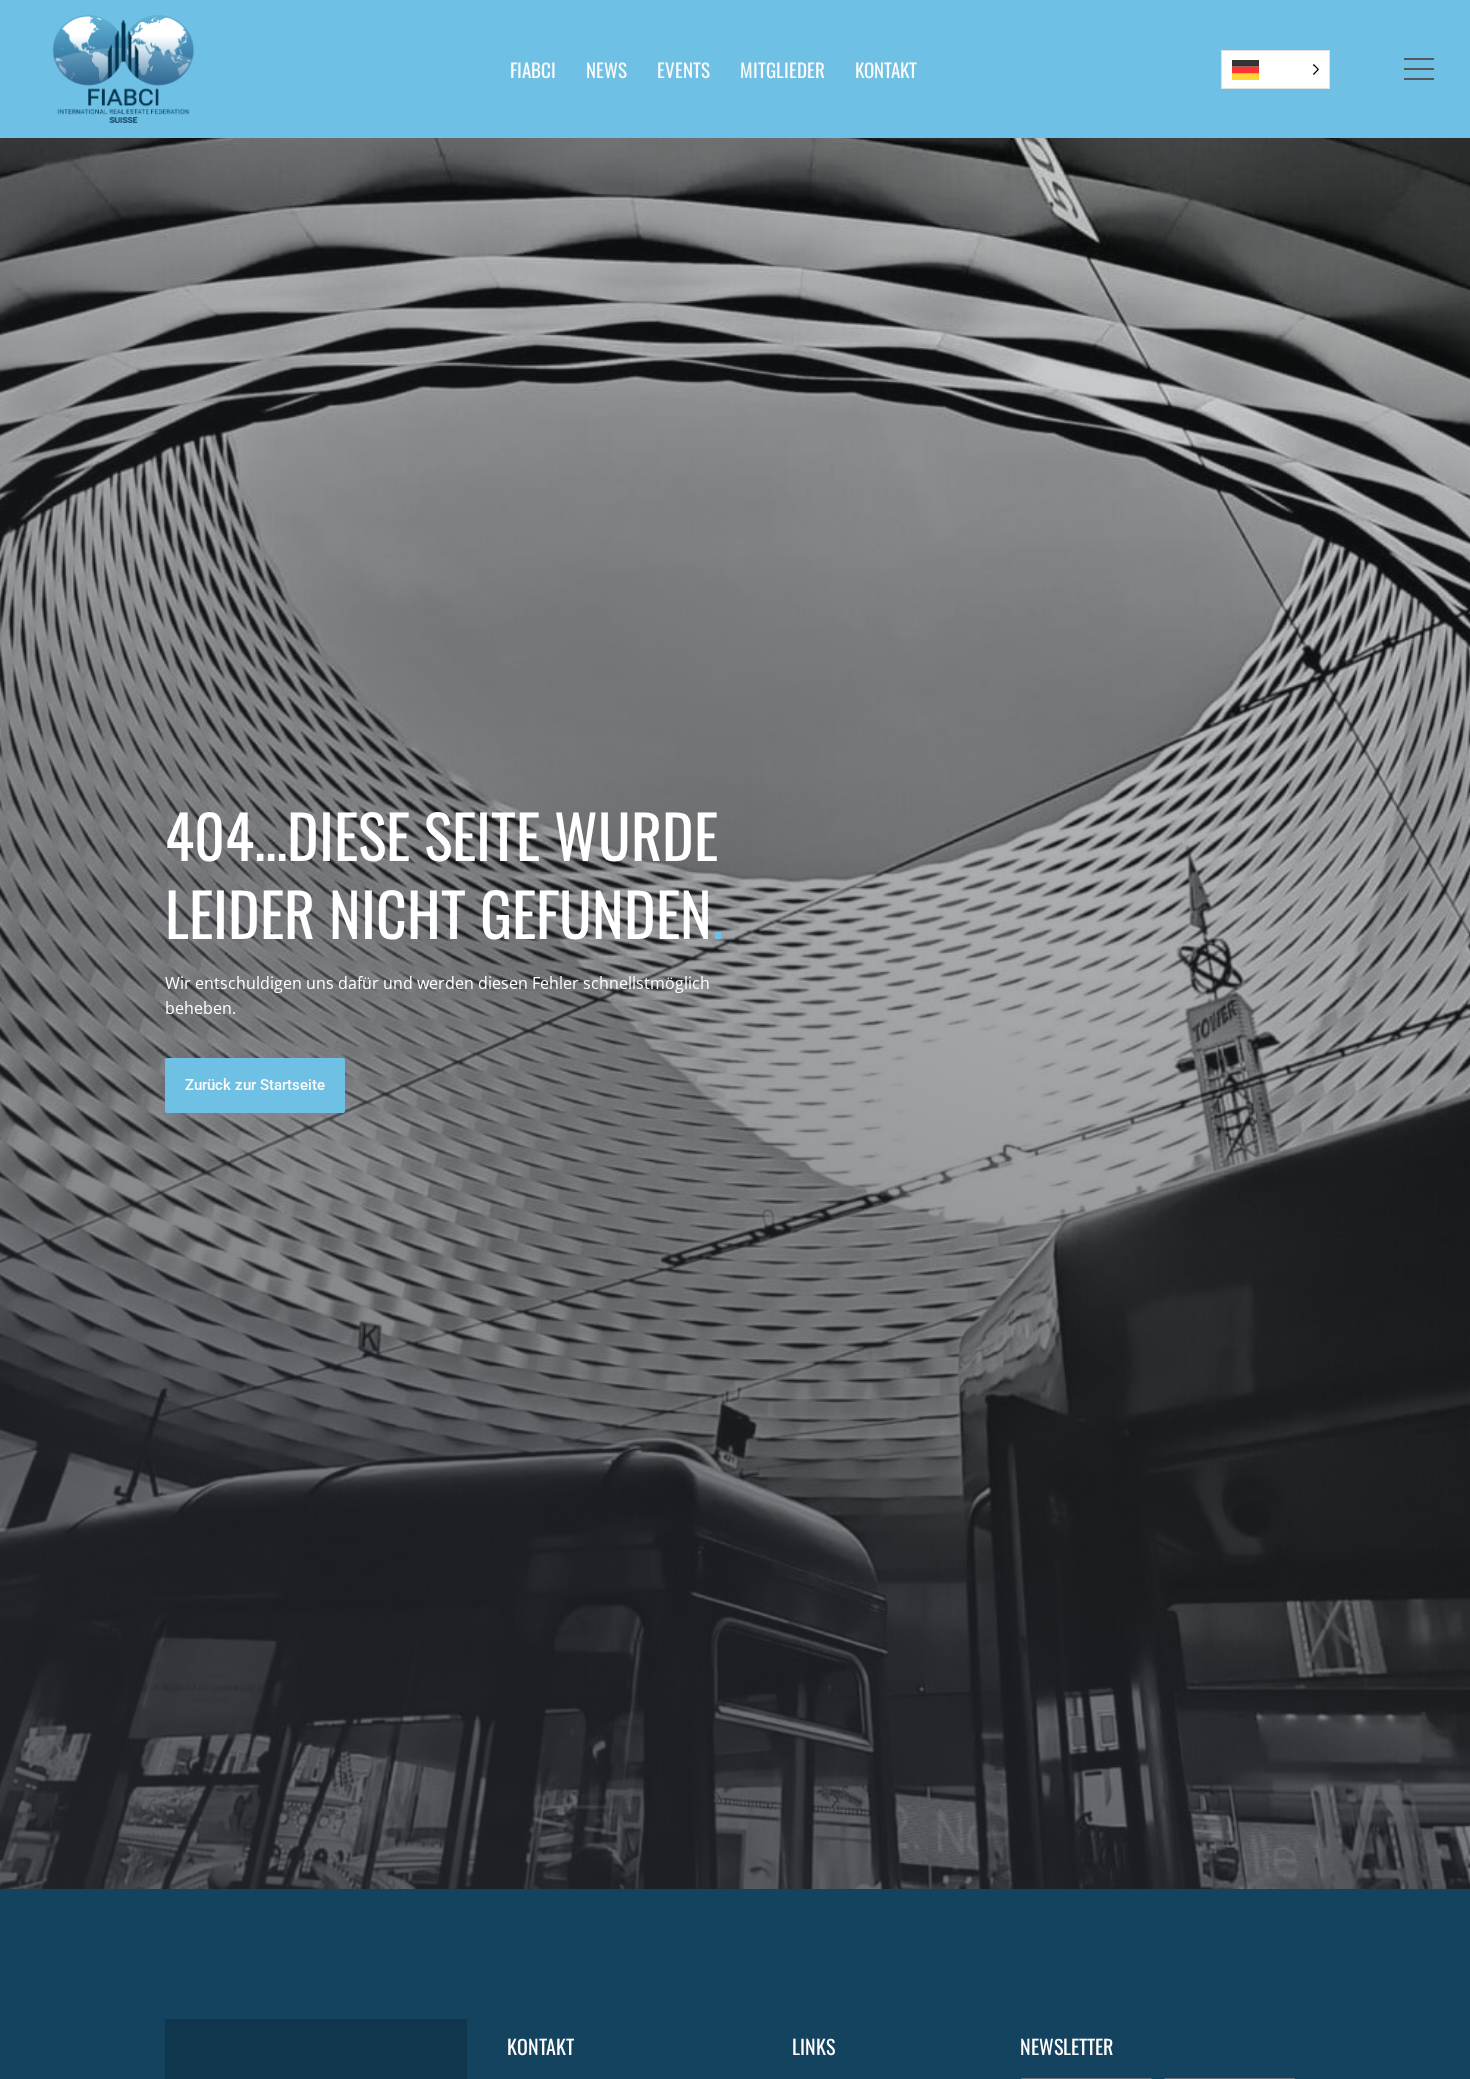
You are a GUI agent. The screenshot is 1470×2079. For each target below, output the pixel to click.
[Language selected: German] (1275, 69)
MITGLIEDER (782, 69)
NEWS (606, 69)
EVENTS (683, 69)
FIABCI (533, 69)
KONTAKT (886, 69)
